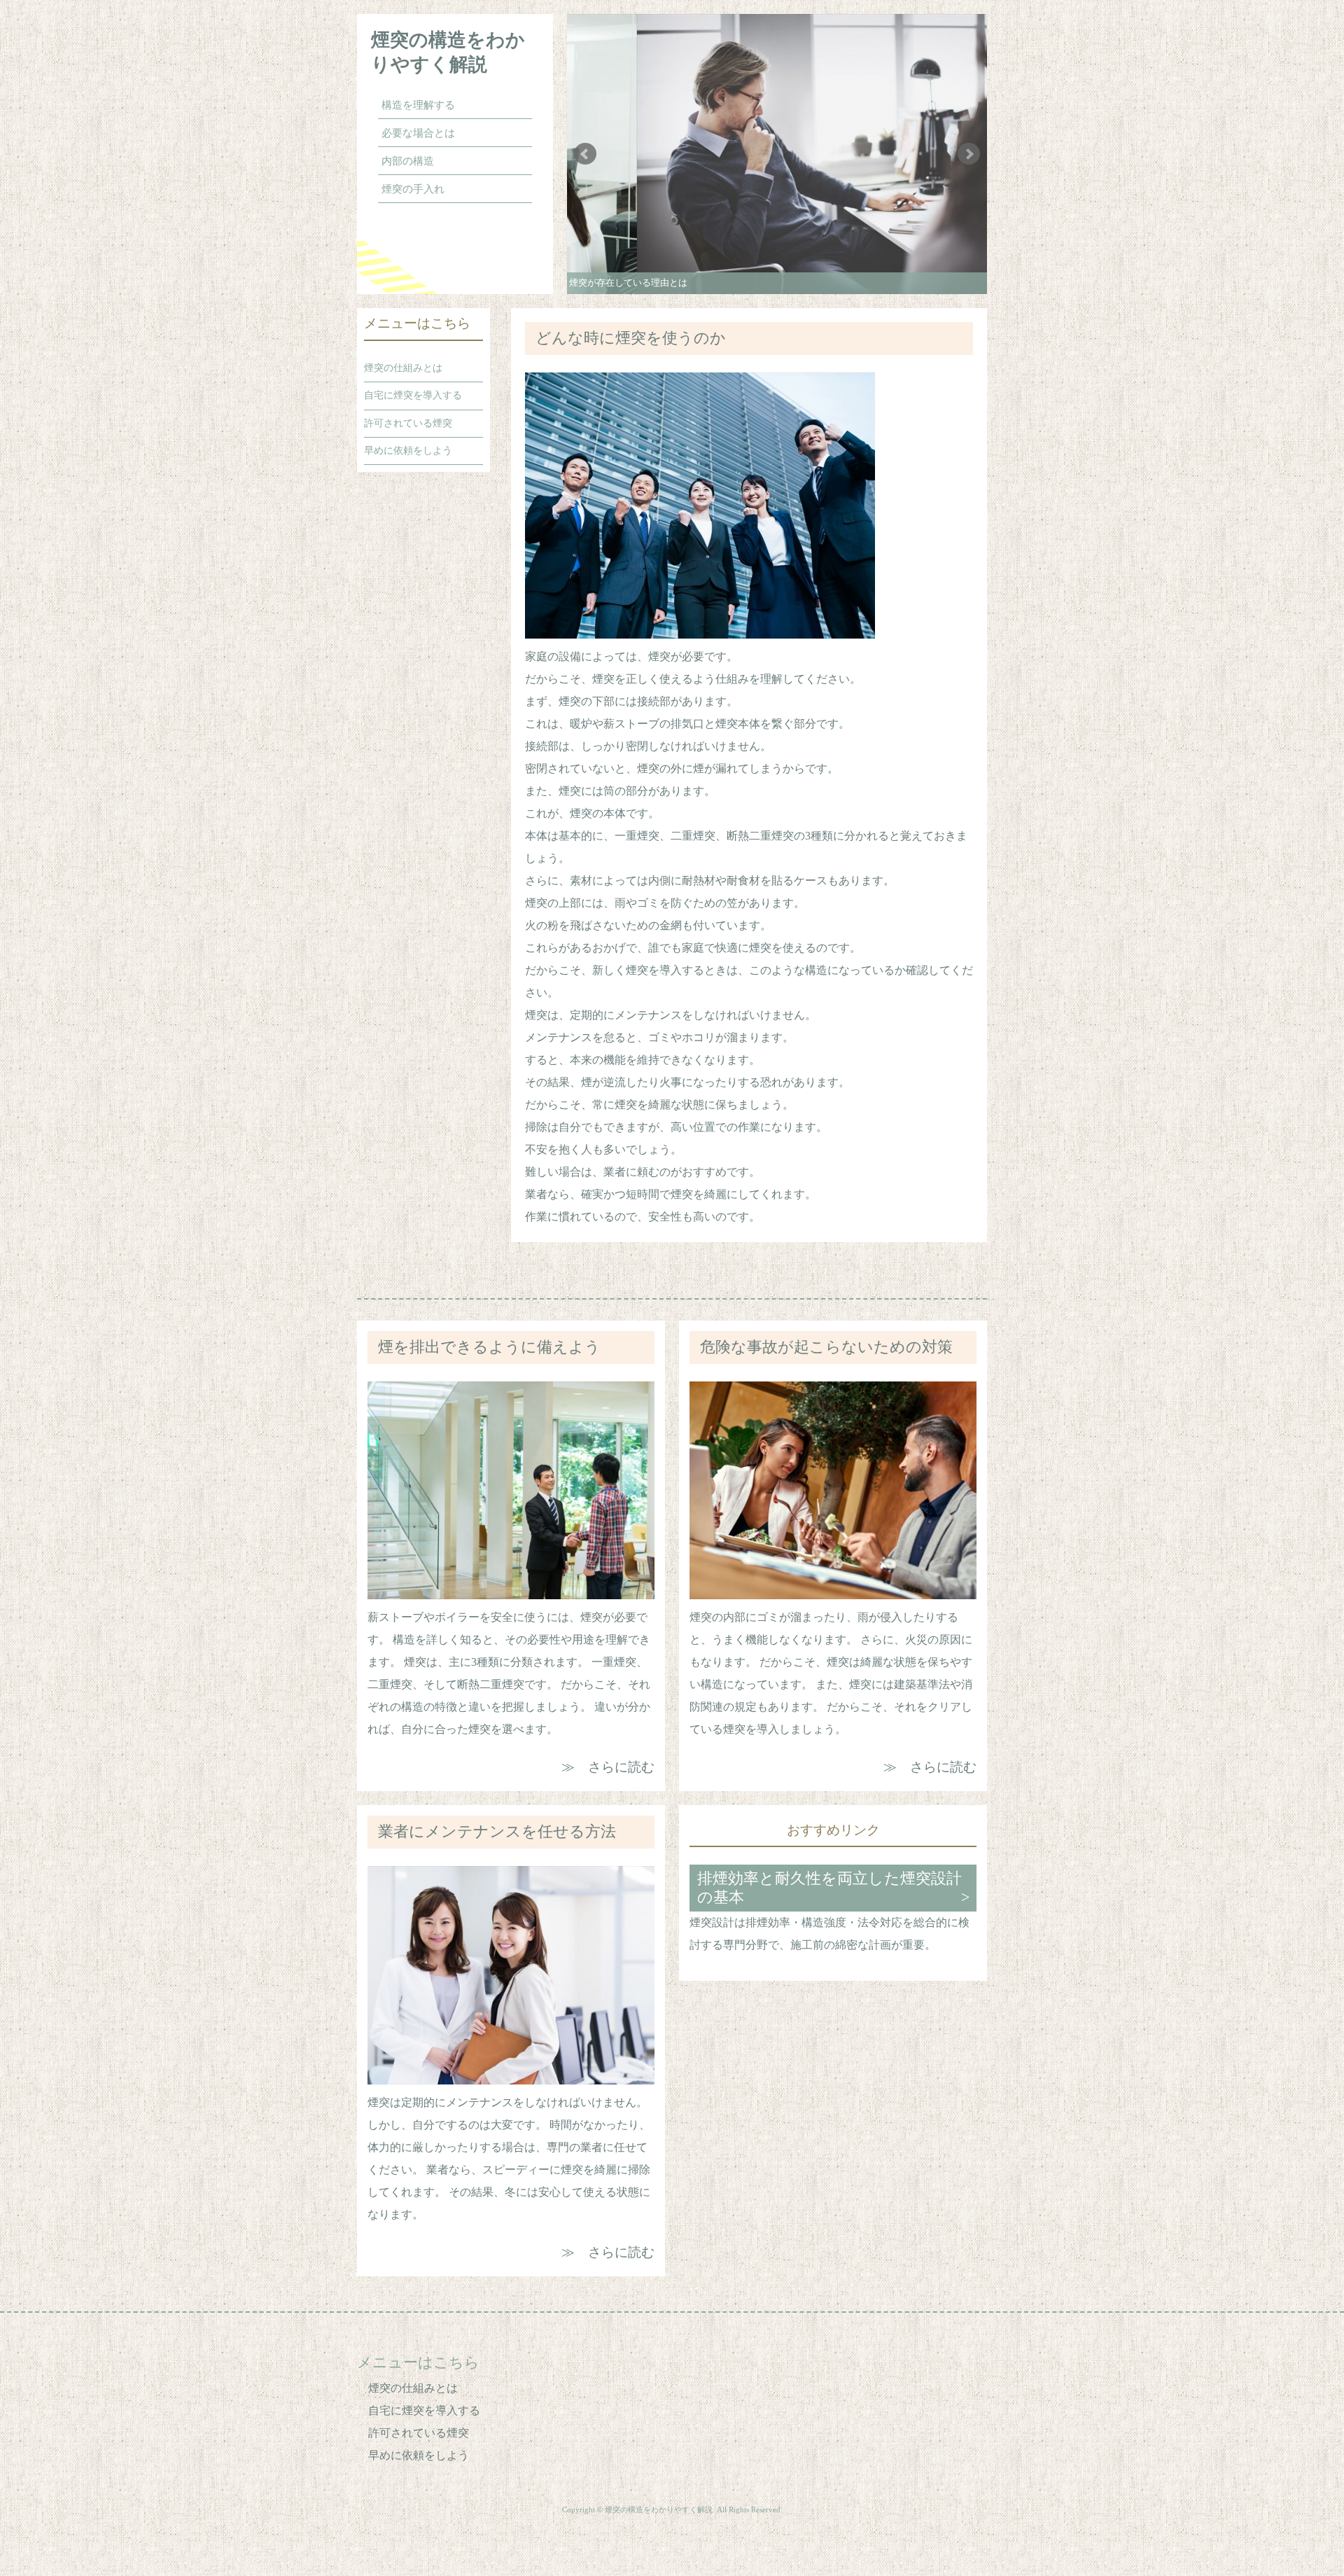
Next (969, 154)
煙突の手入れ (413, 189)
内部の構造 (408, 161)
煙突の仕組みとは (403, 368)
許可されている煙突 (408, 423)
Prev (585, 154)
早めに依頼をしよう (408, 450)
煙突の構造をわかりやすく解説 (448, 52)
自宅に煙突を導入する (413, 395)
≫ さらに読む (608, 1767)
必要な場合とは (418, 133)
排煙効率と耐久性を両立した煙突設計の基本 (829, 1888)
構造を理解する (418, 105)
